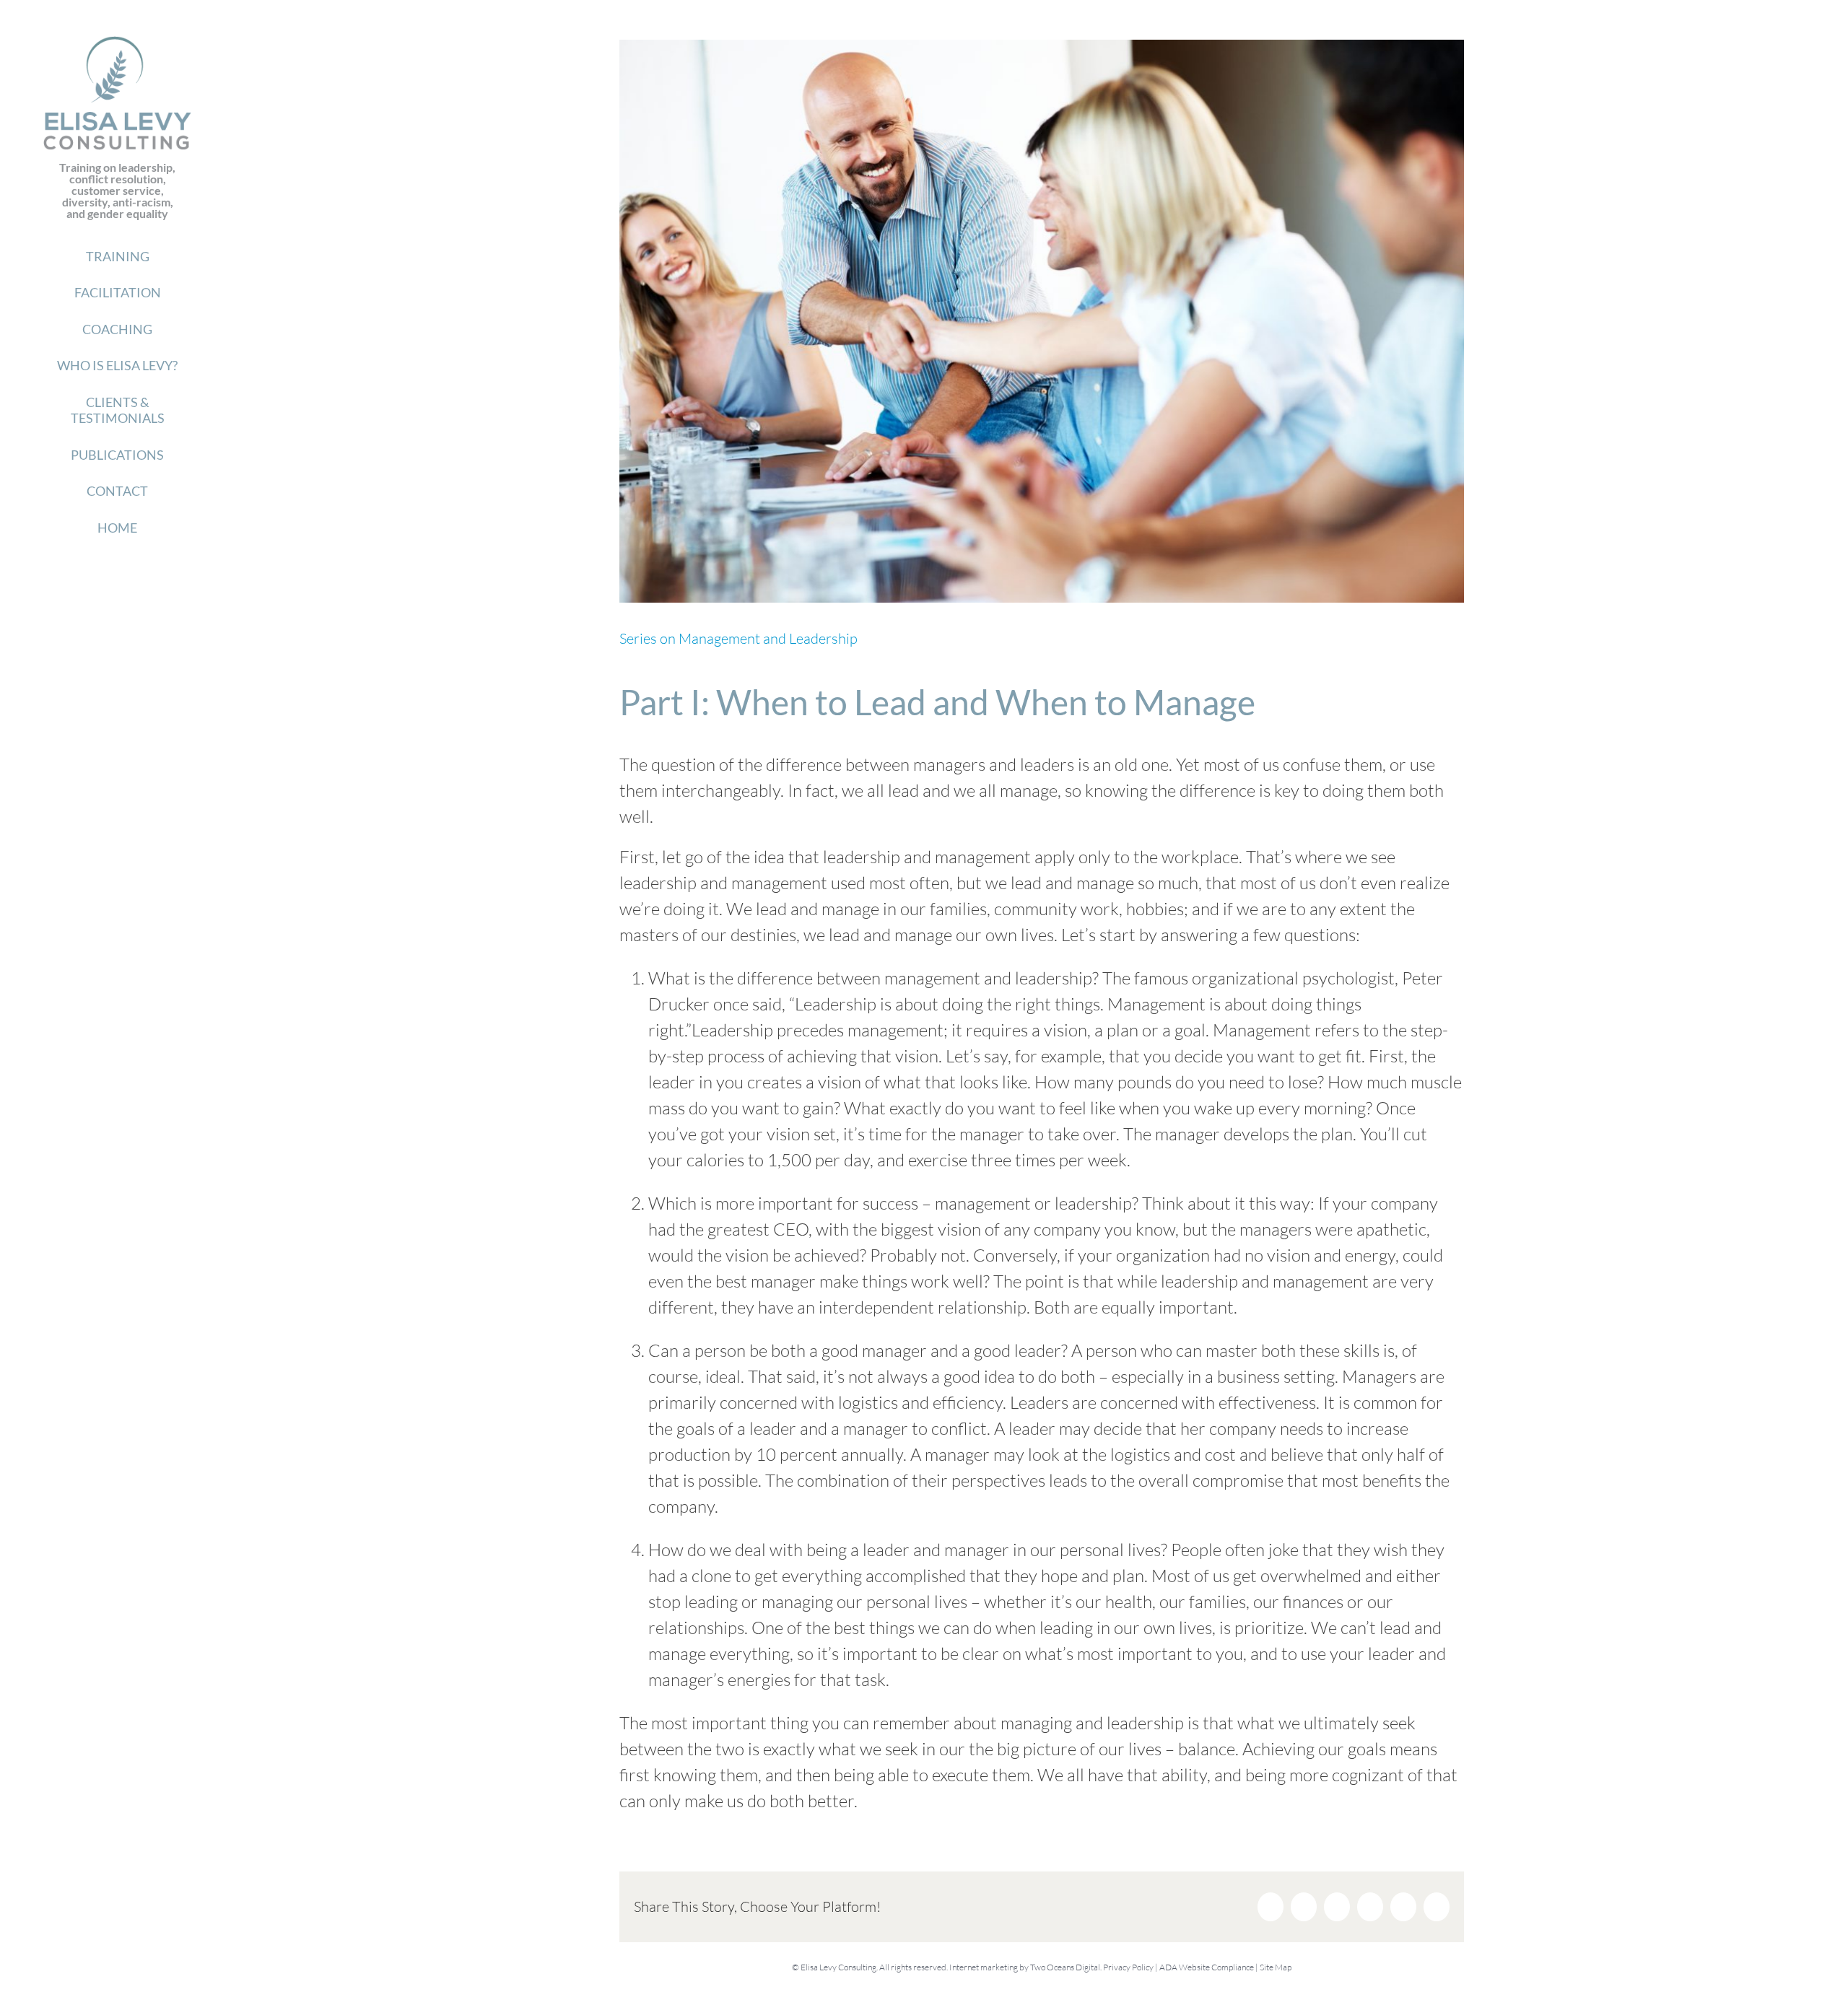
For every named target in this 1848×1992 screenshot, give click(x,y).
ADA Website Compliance (1207, 1967)
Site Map (1276, 1967)
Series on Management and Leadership (738, 638)
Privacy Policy (1128, 1967)
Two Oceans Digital (1065, 1967)
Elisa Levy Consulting (838, 1967)
